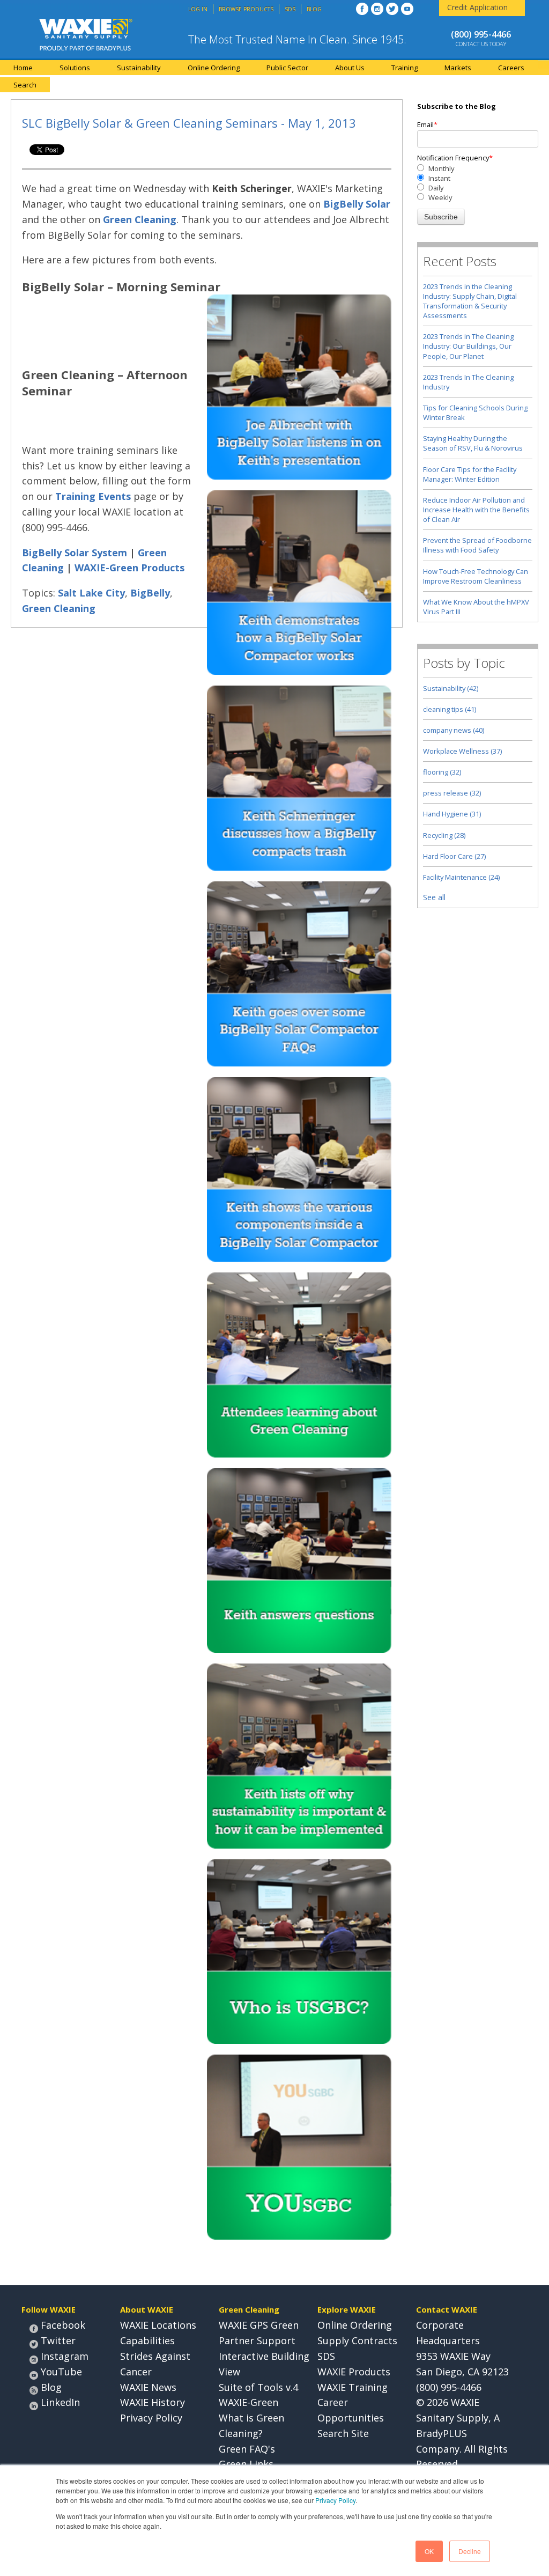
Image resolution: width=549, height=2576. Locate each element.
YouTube (61, 2372)
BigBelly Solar (357, 204)
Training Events (93, 496)
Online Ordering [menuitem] (214, 68)
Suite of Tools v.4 (258, 2387)
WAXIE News (148, 2387)
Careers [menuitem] (511, 68)
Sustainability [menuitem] (139, 68)
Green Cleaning (140, 219)
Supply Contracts (357, 2341)
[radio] (478, 168)
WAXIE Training (353, 2387)
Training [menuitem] (405, 68)
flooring (442, 772)
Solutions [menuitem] (75, 68)
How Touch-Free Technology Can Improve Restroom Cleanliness (476, 576)
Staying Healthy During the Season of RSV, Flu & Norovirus (473, 443)
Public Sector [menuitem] (287, 68)
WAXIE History (153, 2402)
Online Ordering (355, 2325)
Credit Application (477, 7)
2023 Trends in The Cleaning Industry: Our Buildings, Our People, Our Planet (468, 346)
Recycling (444, 835)
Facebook (63, 2325)
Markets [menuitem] (458, 68)
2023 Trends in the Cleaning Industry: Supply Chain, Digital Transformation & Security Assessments (470, 301)
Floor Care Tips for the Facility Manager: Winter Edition (470, 474)
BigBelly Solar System (75, 553)
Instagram (65, 2356)
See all (434, 897)
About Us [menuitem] (350, 68)
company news (454, 730)
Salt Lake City (91, 593)
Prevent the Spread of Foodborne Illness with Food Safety (477, 545)
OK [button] (429, 2551)
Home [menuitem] (23, 68)
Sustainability (451, 688)
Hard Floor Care (454, 856)
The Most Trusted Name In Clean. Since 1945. (297, 39)
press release (452, 793)
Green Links (246, 2464)
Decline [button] (470, 2551)
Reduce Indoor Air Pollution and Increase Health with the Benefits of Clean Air (476, 510)
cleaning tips (450, 709)
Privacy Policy (335, 2500)
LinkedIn (60, 2402)
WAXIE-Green (248, 2402)
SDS (326, 2356)
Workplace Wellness (462, 751)
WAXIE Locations (158, 2325)
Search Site (343, 2433)
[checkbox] (478, 183)
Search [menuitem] (25, 85)
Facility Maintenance (461, 877)
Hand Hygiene (452, 814)
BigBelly (150, 593)
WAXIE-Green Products (129, 568)
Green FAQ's (247, 2449)
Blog (51, 2387)
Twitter (58, 2341)
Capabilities (147, 2341)
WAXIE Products (354, 2372)
